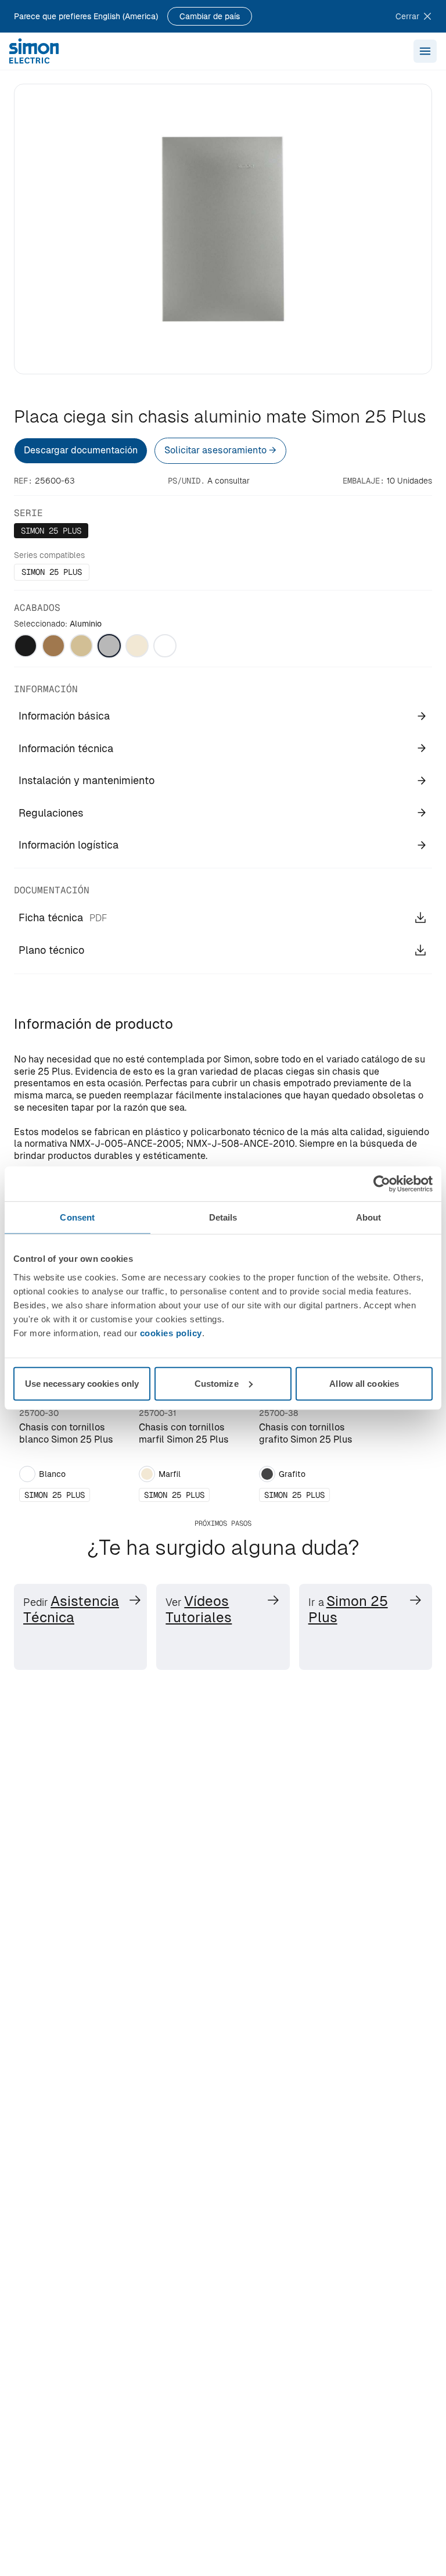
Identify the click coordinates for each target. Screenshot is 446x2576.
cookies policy (171, 1332)
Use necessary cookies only (82, 1383)
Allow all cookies (364, 1383)
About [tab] (369, 1217)
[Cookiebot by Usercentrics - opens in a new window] (382, 1184)
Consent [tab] (77, 1217)
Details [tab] (223, 1217)
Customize (217, 1383)
